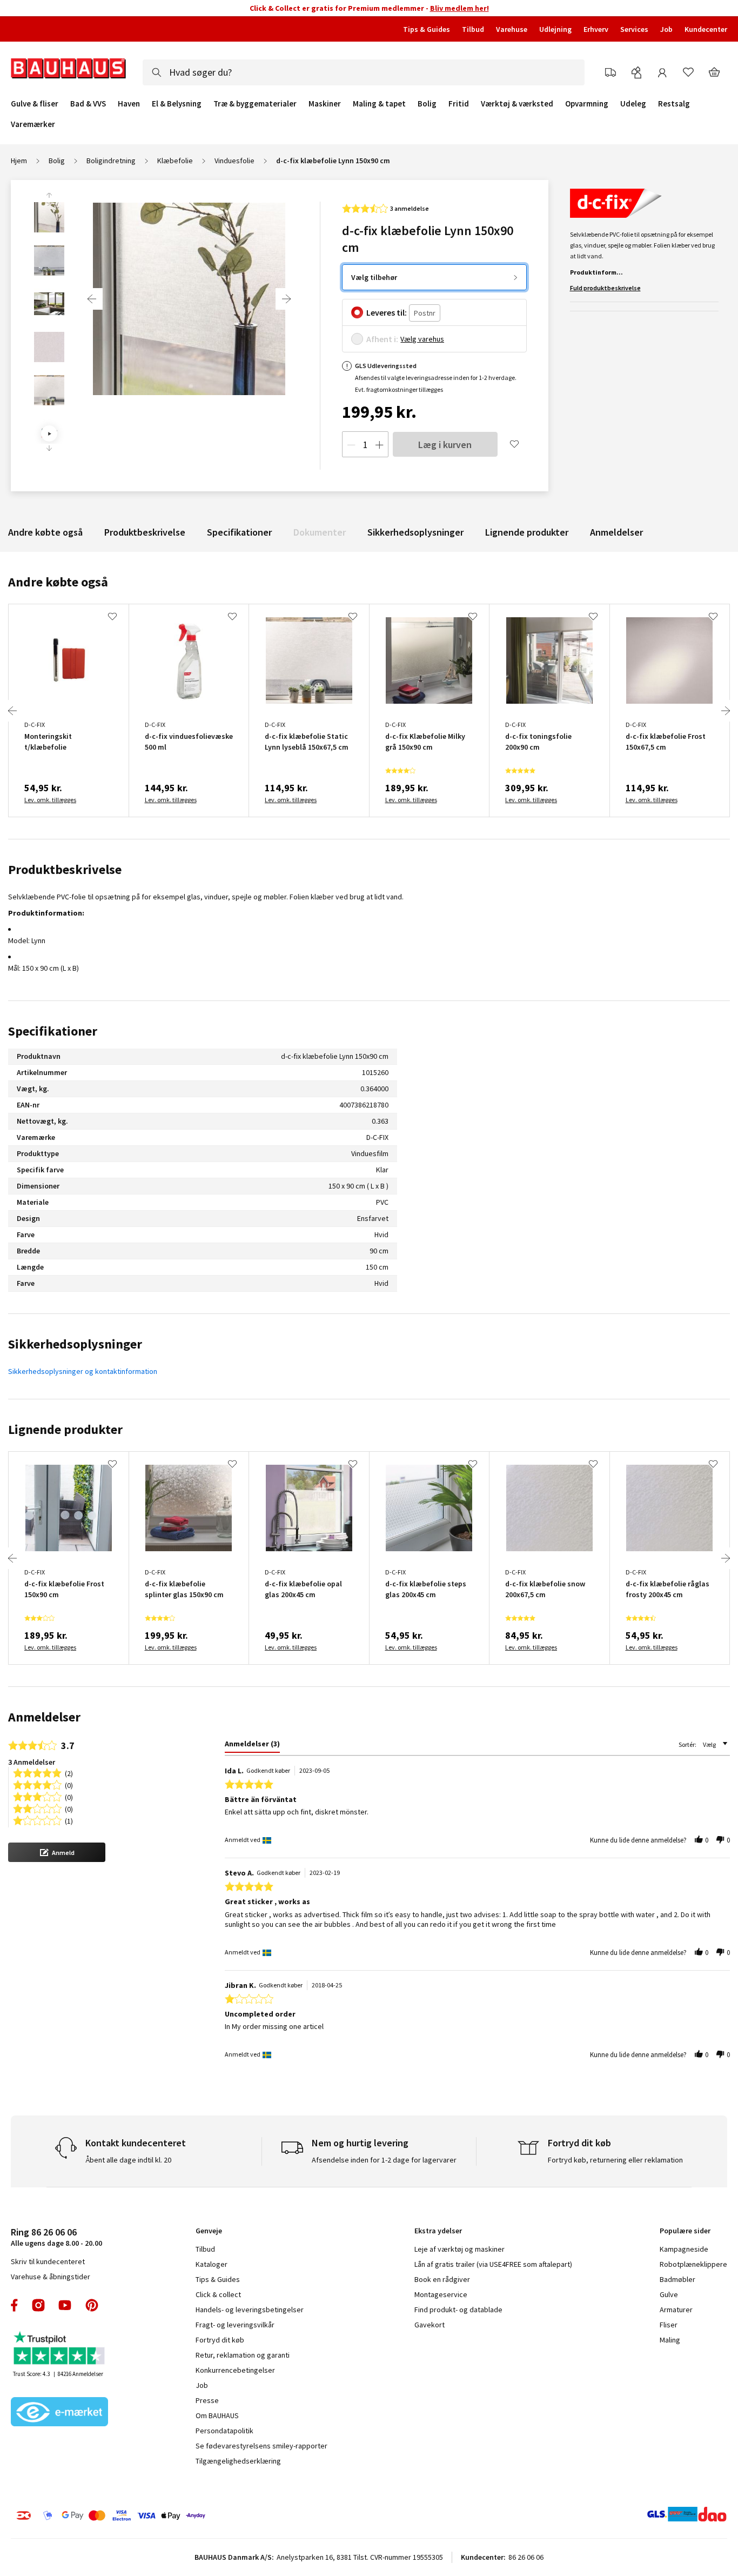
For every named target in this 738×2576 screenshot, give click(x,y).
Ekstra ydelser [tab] (438, 2231)
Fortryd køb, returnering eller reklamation (615, 2160)
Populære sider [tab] (685, 2231)
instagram (38, 2305)
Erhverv (596, 29)
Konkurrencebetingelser (235, 2370)
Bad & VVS (88, 104)
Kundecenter (706, 29)
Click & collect (218, 2294)
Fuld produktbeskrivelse (605, 288)
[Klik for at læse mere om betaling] (172, 2515)
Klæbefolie (175, 161)
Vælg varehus (422, 339)
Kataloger (212, 2264)
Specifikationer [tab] (53, 1031)
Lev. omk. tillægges (50, 800)
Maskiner (325, 104)
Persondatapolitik (224, 2431)
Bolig (427, 104)
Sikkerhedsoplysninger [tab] (75, 1344)
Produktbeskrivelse (145, 532)
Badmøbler (677, 2279)
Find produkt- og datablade (458, 2310)
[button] (57, 1852)
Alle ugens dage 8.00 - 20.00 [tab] (56, 2237)
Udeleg (633, 104)
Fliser (669, 2325)
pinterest (92, 2305)
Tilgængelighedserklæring (238, 2461)
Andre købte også (45, 532)
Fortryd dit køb (220, 2340)
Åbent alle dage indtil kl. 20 (128, 2160)
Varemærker (33, 124)
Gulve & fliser (35, 104)
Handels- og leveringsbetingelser (250, 2310)
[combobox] (364, 72)
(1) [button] (69, 1820)
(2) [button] (69, 1773)
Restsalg (674, 104)
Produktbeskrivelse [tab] (65, 869)
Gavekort (430, 2325)
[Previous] (92, 299)
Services (634, 29)
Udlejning (555, 29)
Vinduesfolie (234, 161)
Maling (670, 2340)
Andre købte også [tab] (58, 582)
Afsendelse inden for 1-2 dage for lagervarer (384, 2160)
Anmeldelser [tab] (44, 1717)
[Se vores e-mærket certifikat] (59, 2413)
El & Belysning (177, 104)
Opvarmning (587, 104)
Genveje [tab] (209, 2231)
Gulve (669, 2294)
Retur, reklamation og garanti (243, 2355)
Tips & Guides (427, 29)
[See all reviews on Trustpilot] (59, 2349)
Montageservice (441, 2294)
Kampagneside (684, 2249)
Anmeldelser (616, 532)
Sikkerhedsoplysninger (415, 532)
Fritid (459, 104)
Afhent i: (382, 339)
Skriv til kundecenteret (48, 2261)
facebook (15, 2305)
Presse (207, 2400)
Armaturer (676, 2310)
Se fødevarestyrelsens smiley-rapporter (261, 2446)
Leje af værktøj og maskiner (459, 2249)
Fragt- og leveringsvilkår (235, 2325)
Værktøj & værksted (517, 104)
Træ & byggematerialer (255, 104)
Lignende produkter (527, 532)
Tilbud (473, 29)
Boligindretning (111, 161)
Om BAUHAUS (217, 2415)
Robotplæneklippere (693, 2264)
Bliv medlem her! (459, 8)
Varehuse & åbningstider (51, 2277)
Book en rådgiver (442, 2279)
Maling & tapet (379, 104)
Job (666, 29)
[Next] (286, 299)
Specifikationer (239, 532)
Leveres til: (387, 312)
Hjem (19, 161)
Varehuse (512, 29)
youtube (65, 2305)
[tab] (252, 1746)
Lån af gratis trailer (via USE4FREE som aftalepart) (493, 2264)
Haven (129, 104)
